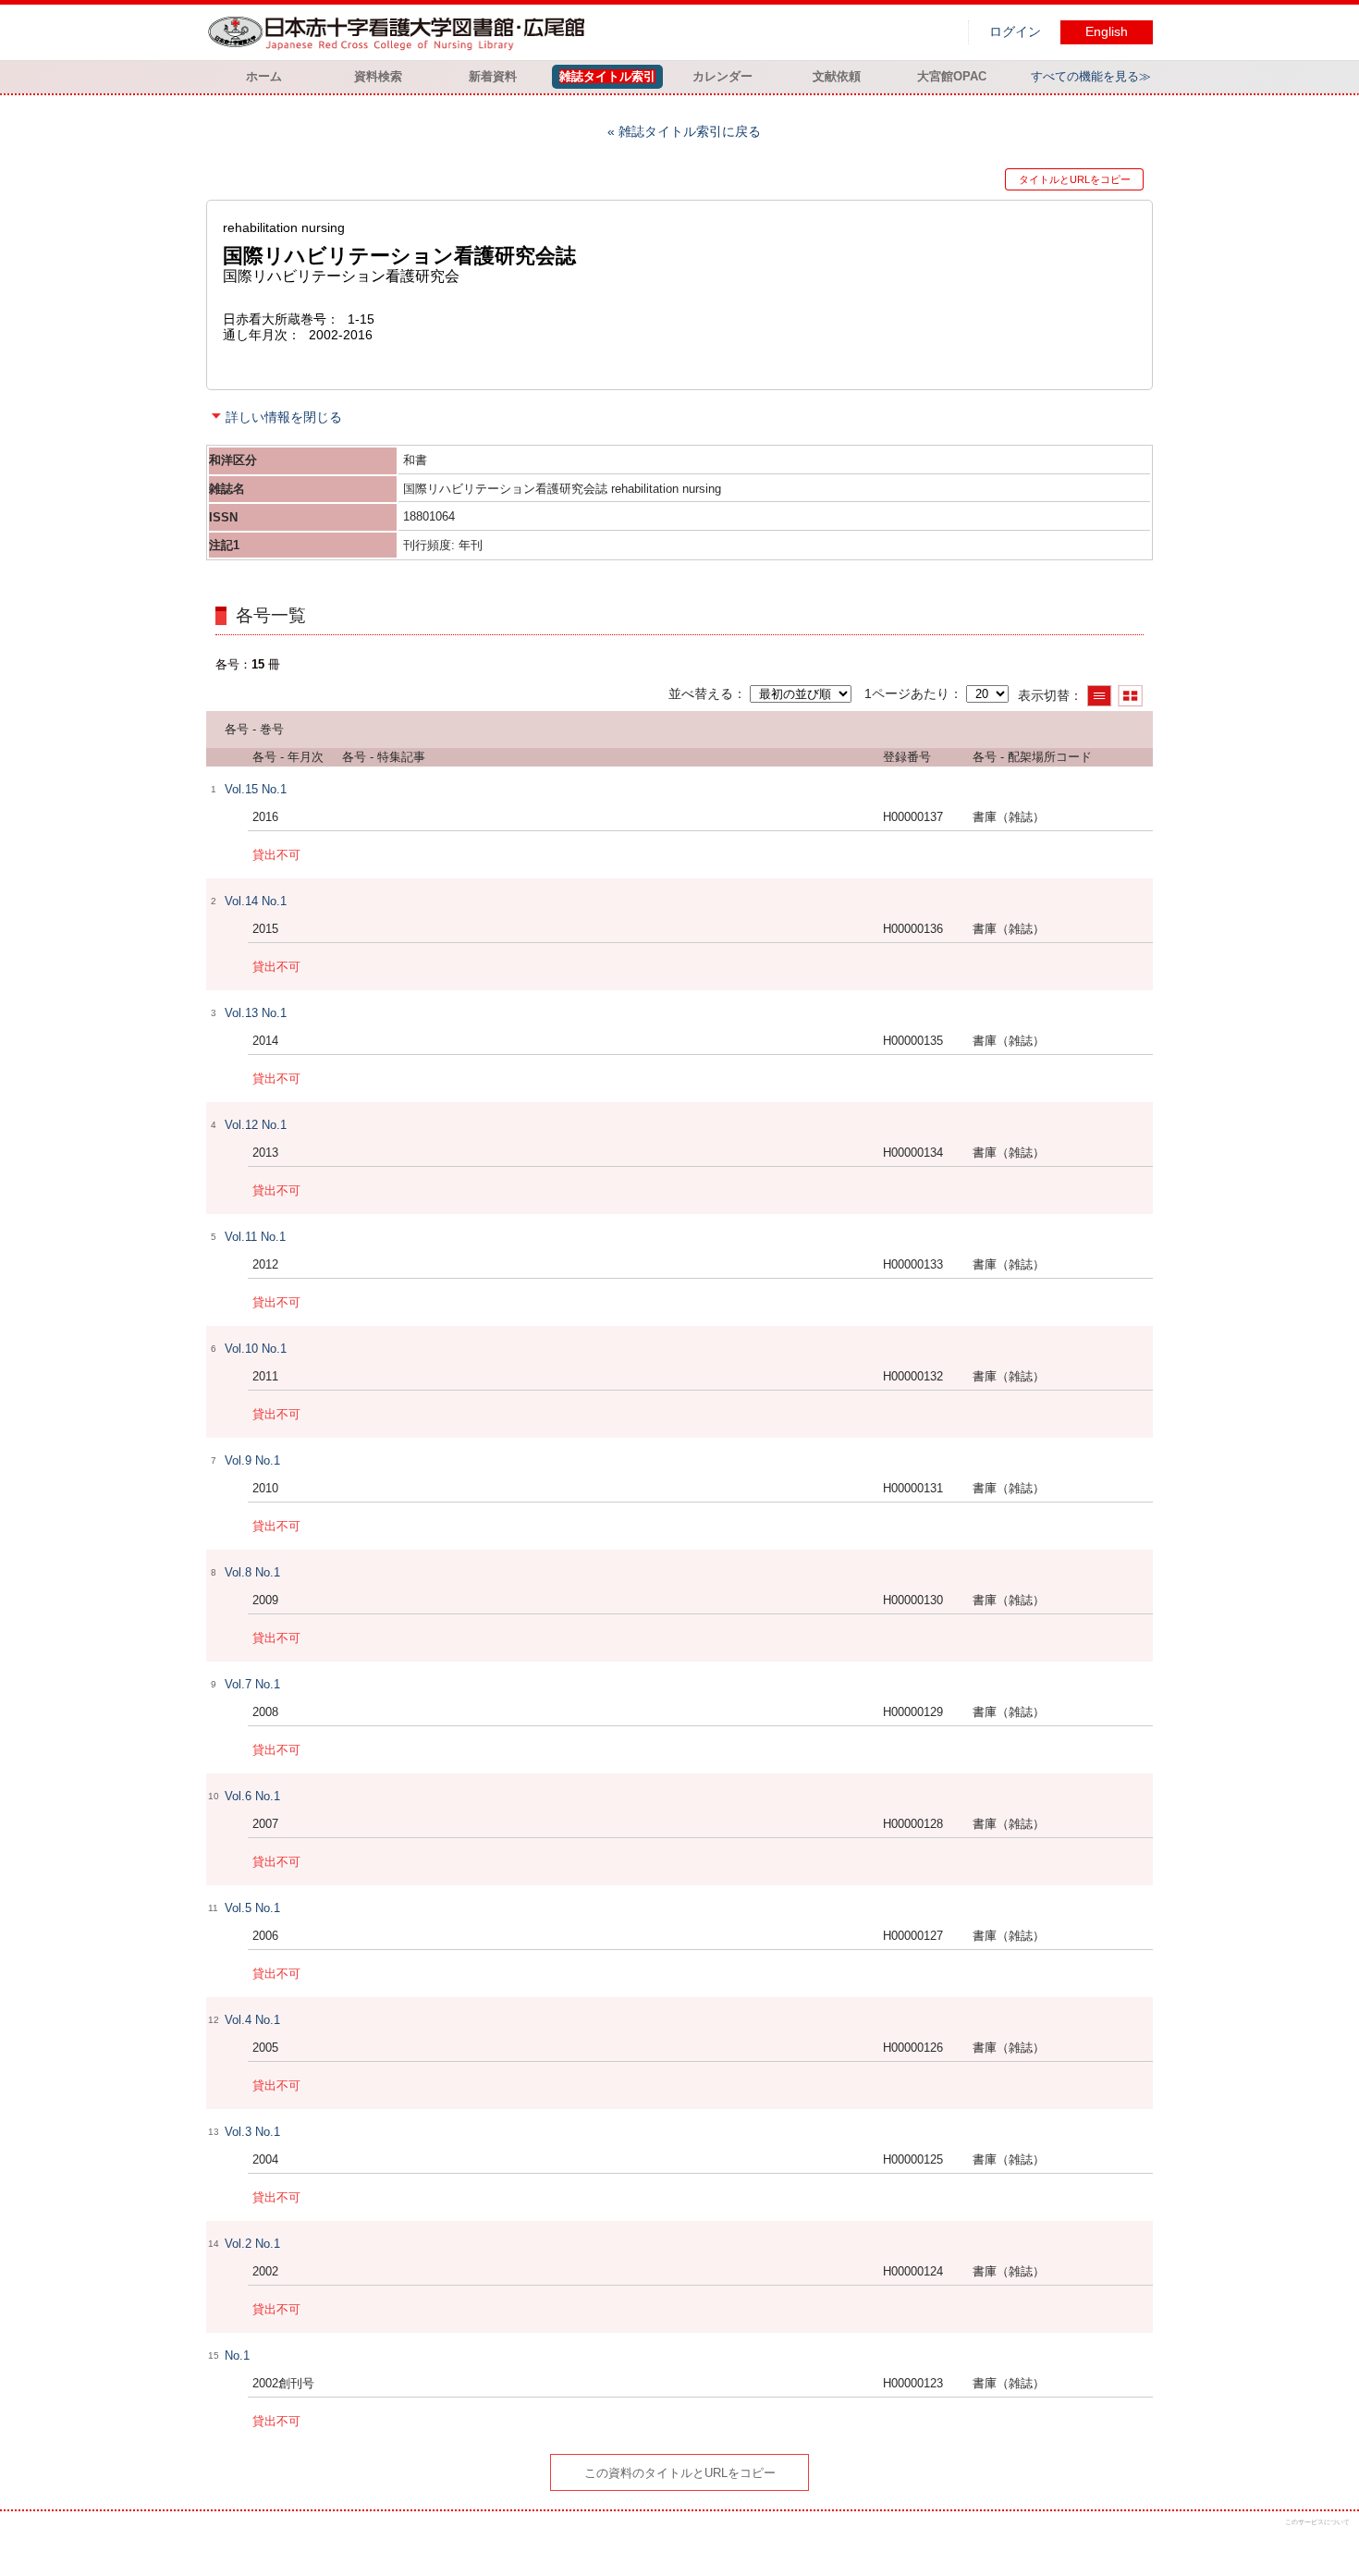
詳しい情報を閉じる (284, 417)
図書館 (400, 32)
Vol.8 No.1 (252, 1572)
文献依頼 (837, 76)
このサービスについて (1317, 2522)
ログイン (1015, 32)
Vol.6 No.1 (252, 1796)
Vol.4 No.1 (252, 2020)
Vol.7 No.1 (252, 1684)
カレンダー (722, 76)
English (1107, 32)
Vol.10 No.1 (256, 1349)
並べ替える (701, 693)
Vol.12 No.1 (256, 1125)
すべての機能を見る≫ (1091, 76)
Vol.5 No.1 (252, 1908)
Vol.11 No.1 (255, 1237)
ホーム (264, 76)
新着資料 (493, 76)
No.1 (237, 2355)
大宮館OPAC (952, 76)
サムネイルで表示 (1130, 696)
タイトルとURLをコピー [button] (1075, 179)
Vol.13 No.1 (256, 1013)
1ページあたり (907, 693)
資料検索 (378, 76)
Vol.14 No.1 (256, 901)
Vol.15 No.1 (256, 789)
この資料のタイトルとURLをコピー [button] (680, 2473)
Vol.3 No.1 (252, 2132)
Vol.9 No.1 (252, 1460)
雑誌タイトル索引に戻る (690, 131)
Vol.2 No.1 (252, 2244)
